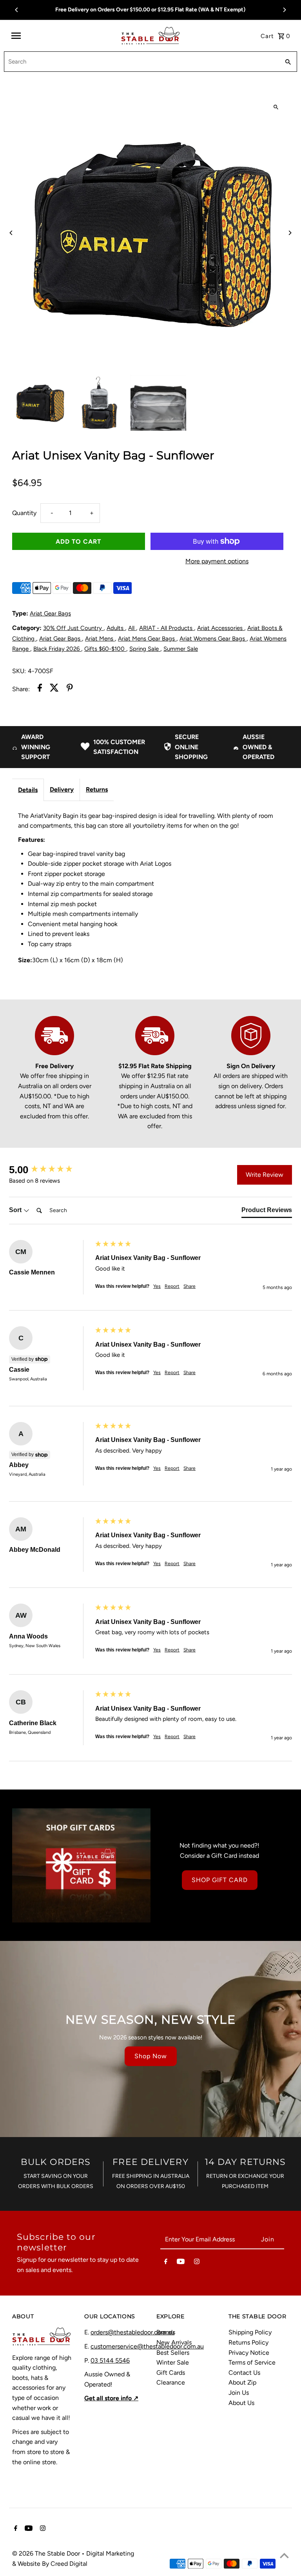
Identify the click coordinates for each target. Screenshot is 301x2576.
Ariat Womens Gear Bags (213, 639)
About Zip (242, 2382)
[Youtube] (181, 2263)
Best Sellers (173, 2353)
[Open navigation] (63, 36)
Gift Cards (171, 2373)
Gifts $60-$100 (105, 649)
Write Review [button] (265, 1175)
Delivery (62, 789)
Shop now (151, 2056)
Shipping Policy (250, 2332)
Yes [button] (157, 1286)
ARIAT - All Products (167, 628)
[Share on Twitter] (54, 689)
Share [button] (189, 1286)
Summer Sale (181, 649)
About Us (241, 2403)
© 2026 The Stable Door (47, 2553)
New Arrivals (174, 2342)
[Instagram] (197, 2263)
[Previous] (17, 10)
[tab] (267, 1212)
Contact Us (244, 2373)
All (132, 628)
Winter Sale (173, 2362)
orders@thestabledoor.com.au (132, 2332)
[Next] (284, 10)
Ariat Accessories (221, 628)
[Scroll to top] (284, 2555)
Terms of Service (252, 2362)
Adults (116, 628)
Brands (166, 2332)
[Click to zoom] (276, 107)
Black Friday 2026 (57, 649)
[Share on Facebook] (40, 689)
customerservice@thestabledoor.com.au (147, 2346)
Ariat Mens (100, 639)
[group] (50, 1170)
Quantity (24, 513)
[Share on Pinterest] (70, 689)
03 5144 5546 (110, 2360)
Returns (97, 789)
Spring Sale (145, 649)
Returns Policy (248, 2342)
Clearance (171, 2382)
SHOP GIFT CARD (220, 1880)
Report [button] (172, 1286)
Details (28, 790)
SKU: (19, 671)
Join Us (239, 2393)
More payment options (217, 561)
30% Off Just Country (73, 628)
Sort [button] (16, 1210)
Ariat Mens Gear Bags (147, 639)
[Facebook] (166, 2263)
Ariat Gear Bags (50, 614)
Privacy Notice (249, 2353)
